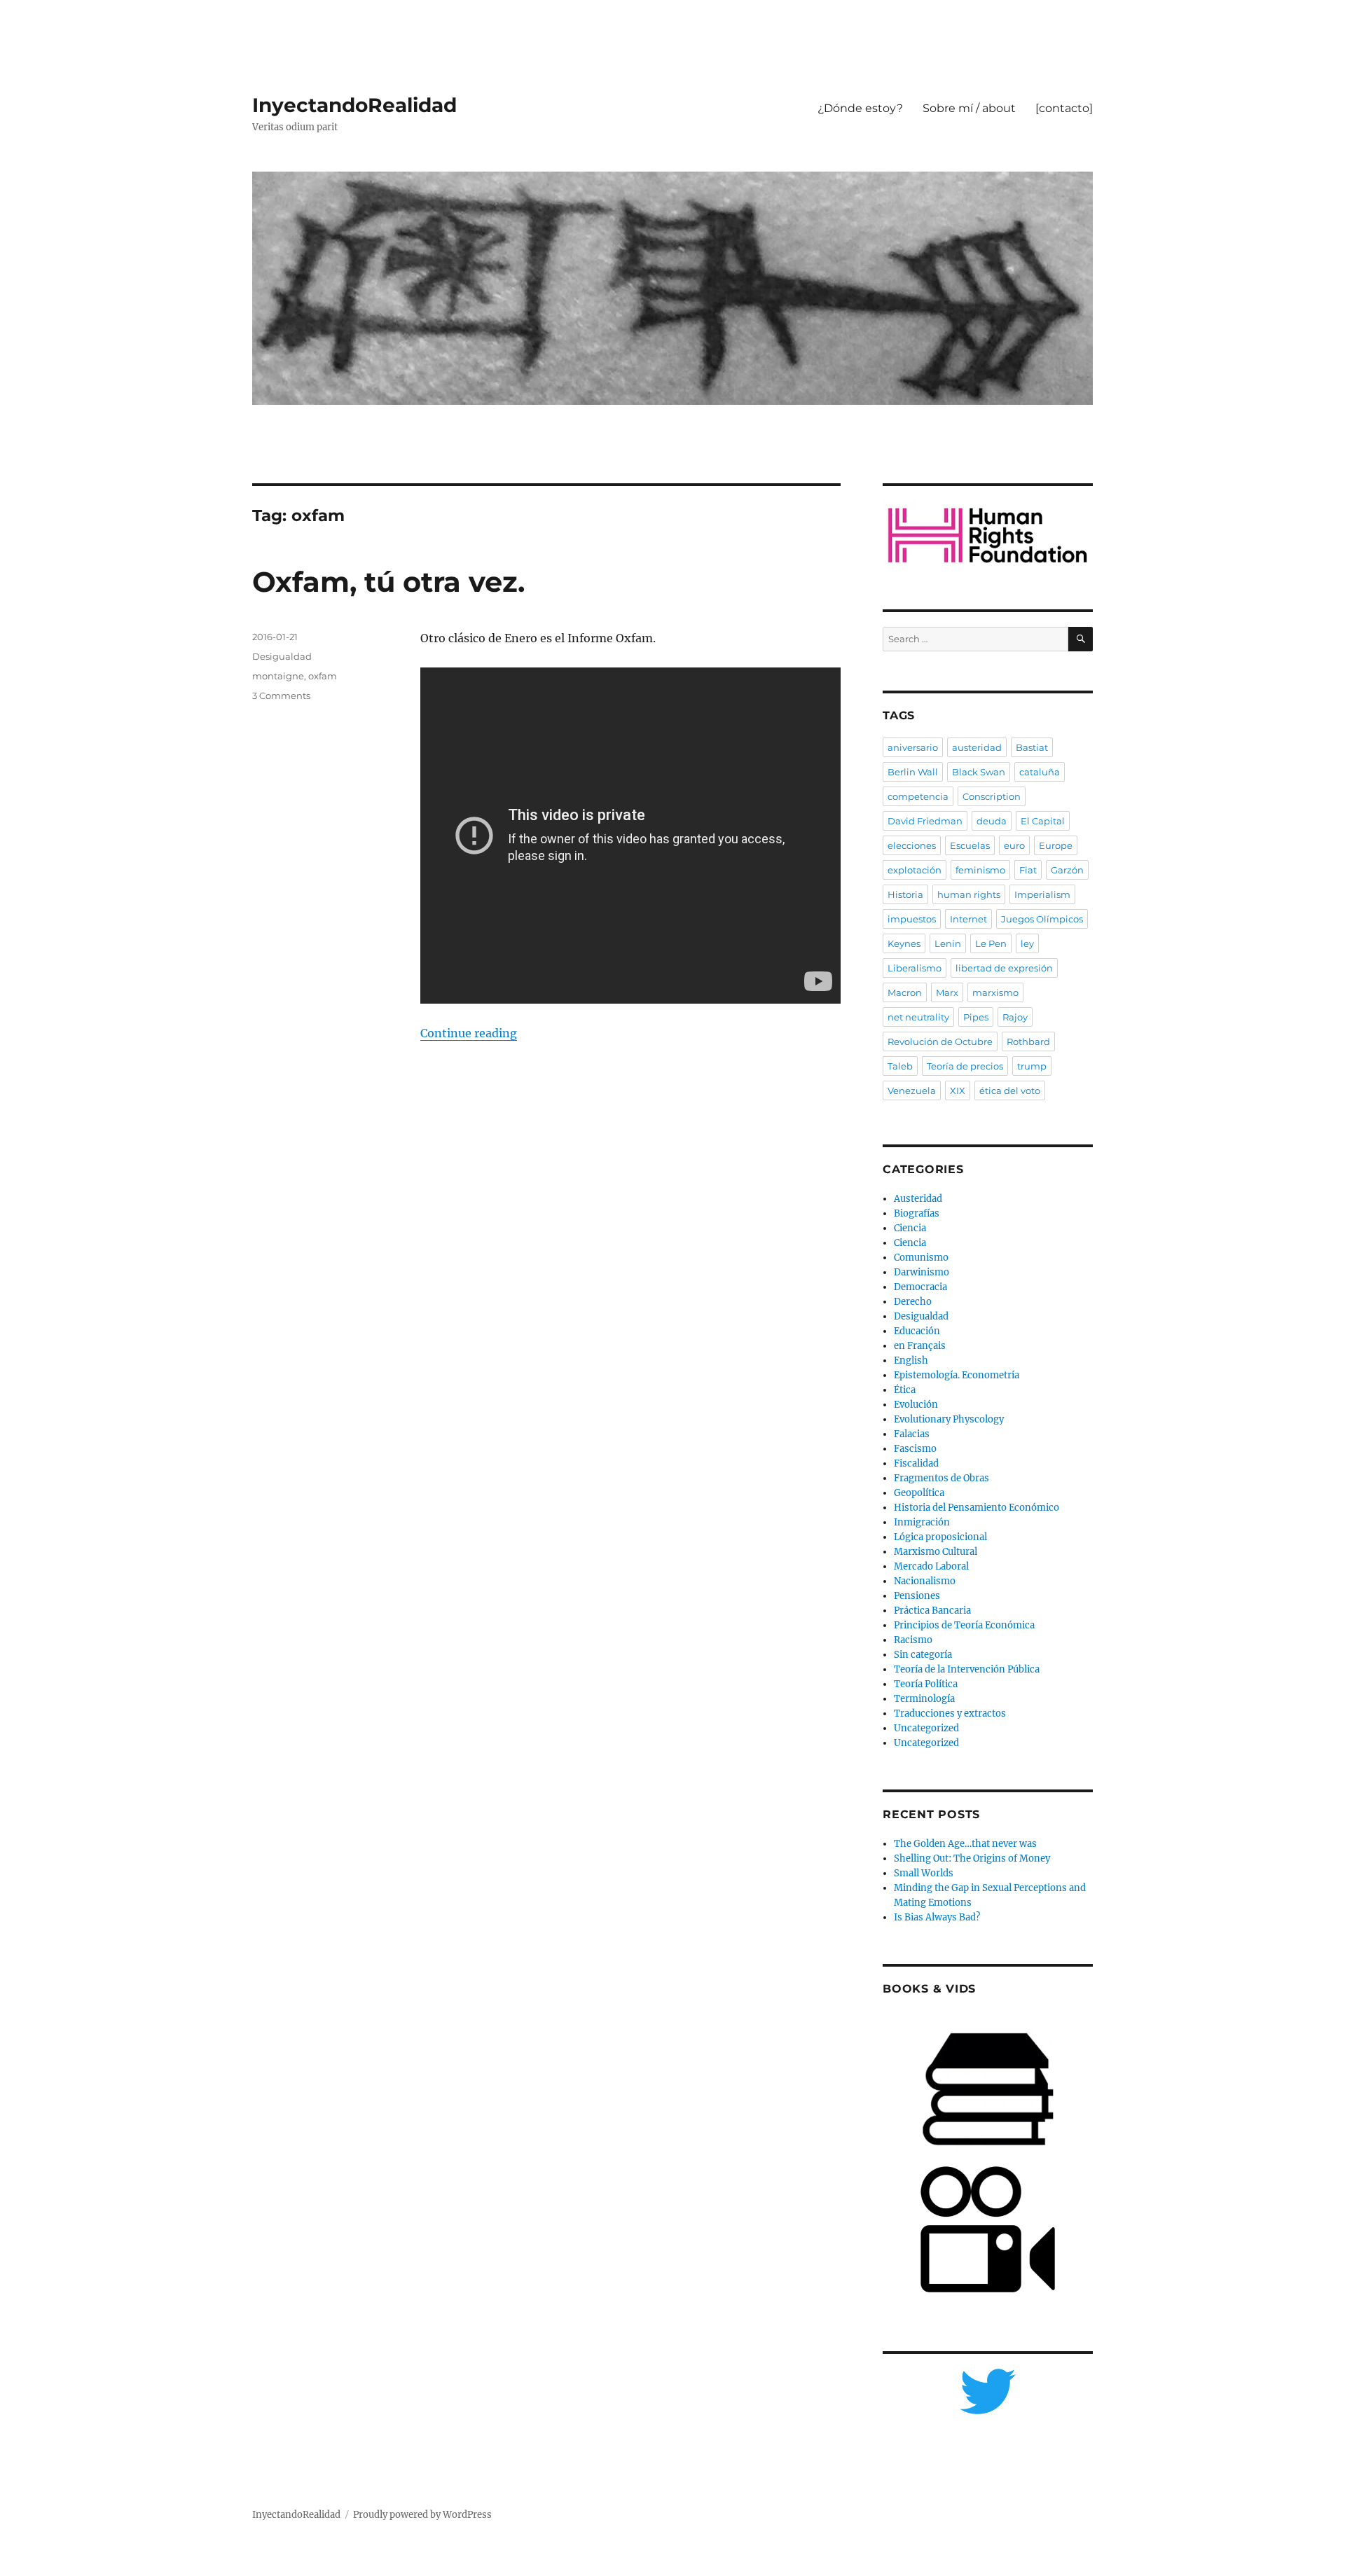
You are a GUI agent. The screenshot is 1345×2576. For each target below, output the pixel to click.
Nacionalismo (925, 1581)
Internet (968, 919)
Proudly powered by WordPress (422, 2515)
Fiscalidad (916, 1463)
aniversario (913, 747)
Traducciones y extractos (950, 1713)
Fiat (1028, 870)
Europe (1056, 845)
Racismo (913, 1640)
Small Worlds (924, 1873)
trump (1032, 1066)
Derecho (913, 1302)
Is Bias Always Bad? (937, 1917)
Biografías (917, 1213)
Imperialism (1042, 894)
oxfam (323, 676)
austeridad (977, 747)
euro (1014, 845)
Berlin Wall (913, 772)
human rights (969, 894)
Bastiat (1032, 747)
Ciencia (910, 1228)
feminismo (980, 870)
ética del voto (1010, 1090)
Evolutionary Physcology (949, 1419)
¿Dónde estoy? (860, 108)
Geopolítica (919, 1493)
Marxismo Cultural (936, 1552)
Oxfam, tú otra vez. (388, 582)
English (911, 1360)
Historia (905, 894)
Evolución (916, 1405)
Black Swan (979, 772)
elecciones (912, 845)
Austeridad (918, 1199)
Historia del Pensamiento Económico (977, 1508)
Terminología (924, 1699)
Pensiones (917, 1596)
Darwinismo (922, 1272)
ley (1027, 943)
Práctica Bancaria (932, 1611)
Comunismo (921, 1258)
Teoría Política (926, 1684)
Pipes (976, 1017)
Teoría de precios (965, 1066)
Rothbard (1028, 1041)
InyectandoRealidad (354, 105)
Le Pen (991, 943)
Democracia (920, 1287)
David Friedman (925, 821)
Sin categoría (923, 1655)
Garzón (1067, 870)
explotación (915, 870)
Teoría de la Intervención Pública (967, 1669)
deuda (992, 821)
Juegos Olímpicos (1042, 919)
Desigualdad (282, 656)
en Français (920, 1346)
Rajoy (1015, 1017)
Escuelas (970, 845)
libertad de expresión (1004, 968)
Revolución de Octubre (940, 1041)
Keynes (904, 943)
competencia (918, 796)
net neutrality (918, 1017)
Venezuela (912, 1090)
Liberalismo (915, 968)
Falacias (912, 1434)
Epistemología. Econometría (957, 1375)
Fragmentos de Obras (941, 1478)
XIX (958, 1090)
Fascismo (915, 1449)
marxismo (995, 992)
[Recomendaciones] (988, 535)
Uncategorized (926, 1728)
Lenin (948, 943)
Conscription (992, 796)
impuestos (912, 919)
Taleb (900, 1066)
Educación (917, 1331)
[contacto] (1064, 108)
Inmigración (922, 1522)
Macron (905, 992)
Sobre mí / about (969, 108)
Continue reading (469, 1033)
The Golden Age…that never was (965, 1844)
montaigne (278, 676)
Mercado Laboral (931, 1566)
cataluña (1040, 772)
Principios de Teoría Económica (964, 1625)
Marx (947, 992)
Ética (905, 1390)
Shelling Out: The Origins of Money (972, 1858)
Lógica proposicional (940, 1537)
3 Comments (281, 695)
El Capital (1043, 821)
